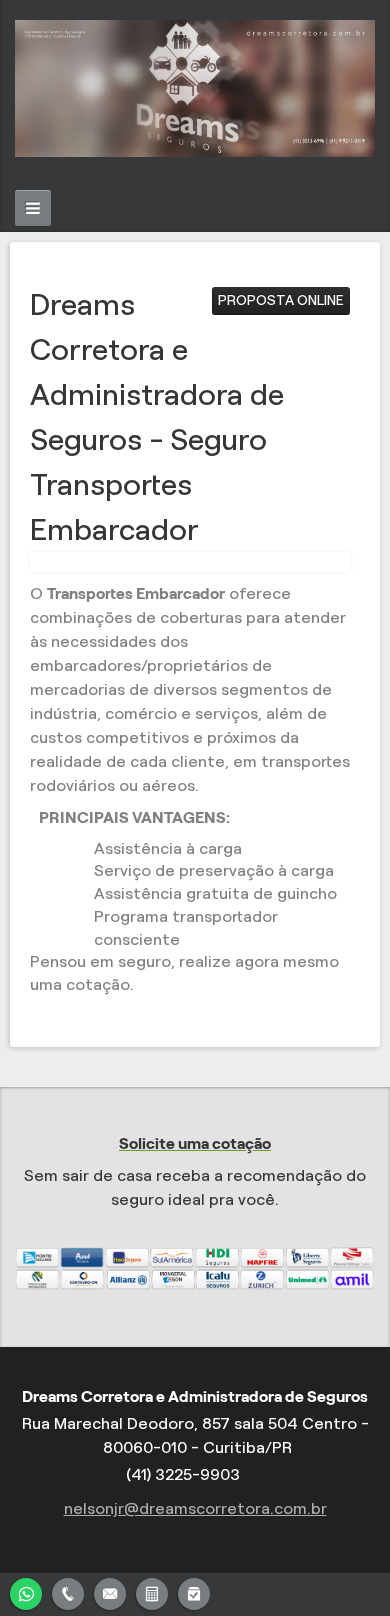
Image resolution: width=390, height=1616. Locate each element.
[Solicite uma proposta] (152, 1591)
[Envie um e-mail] (110, 1591)
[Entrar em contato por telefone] (68, 1594)
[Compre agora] (194, 1591)
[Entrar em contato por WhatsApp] (26, 1591)
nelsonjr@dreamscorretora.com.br (195, 1508)
